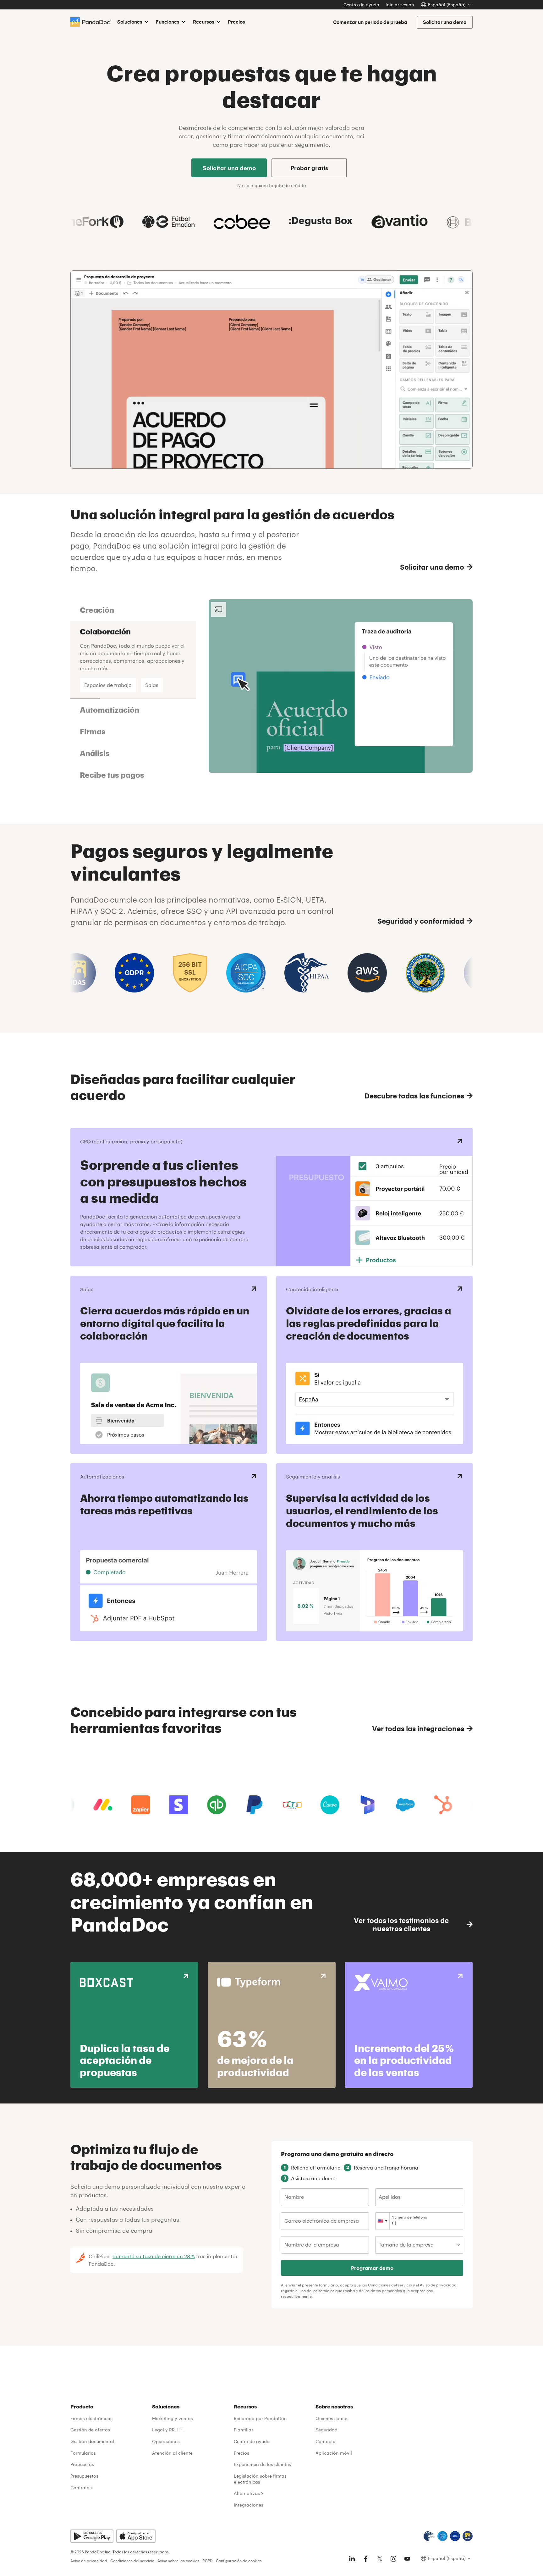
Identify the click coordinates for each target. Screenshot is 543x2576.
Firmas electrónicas (91, 2418)
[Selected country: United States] (383, 2221)
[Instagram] (393, 2559)
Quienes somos (332, 2418)
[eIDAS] (468, 2536)
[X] (380, 2559)
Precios (236, 22)
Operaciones (166, 2441)
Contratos (81, 2488)
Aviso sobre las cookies (178, 2561)
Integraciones (249, 2505)
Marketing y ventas (173, 2418)
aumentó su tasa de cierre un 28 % (154, 2256)
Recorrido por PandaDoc (260, 2418)
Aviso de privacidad (438, 2285)
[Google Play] (92, 2536)
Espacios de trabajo (108, 685)
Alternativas (247, 2493)
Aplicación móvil (334, 2453)
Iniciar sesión (400, 5)
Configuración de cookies (239, 2561)
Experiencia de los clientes (262, 2464)
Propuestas (82, 2464)
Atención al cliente (172, 2453)
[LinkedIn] (352, 2559)
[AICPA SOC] (442, 2536)
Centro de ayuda (361, 5)
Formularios (83, 2453)
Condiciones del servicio (390, 2285)
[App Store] (136, 2536)
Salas (152, 685)
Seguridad (326, 2430)
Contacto (326, 2441)
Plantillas (244, 2430)
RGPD (208, 2561)
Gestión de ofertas (90, 2430)
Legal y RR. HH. (168, 2430)
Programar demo (372, 2268)
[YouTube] (407, 2559)
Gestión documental (92, 2441)
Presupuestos (84, 2476)
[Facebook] (366, 2559)
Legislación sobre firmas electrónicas (260, 2479)
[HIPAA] (429, 2536)
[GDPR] (455, 2536)
